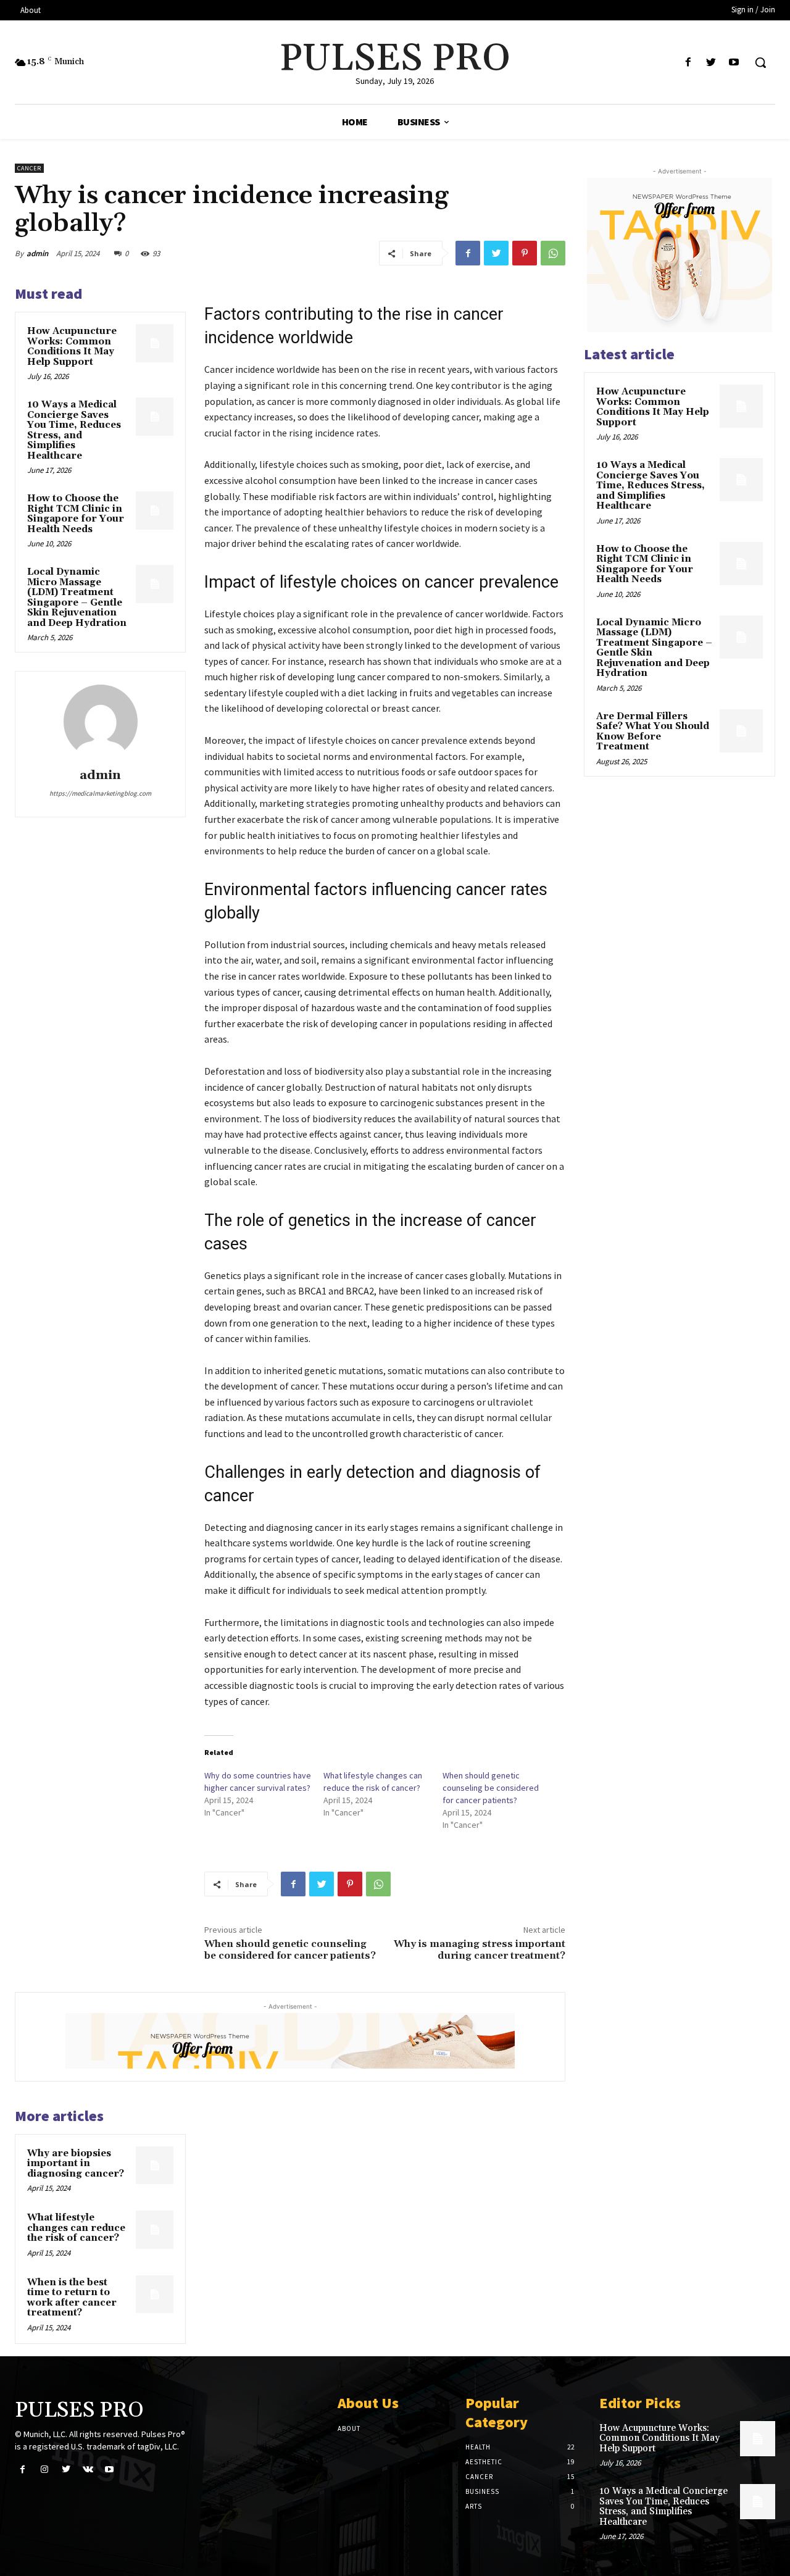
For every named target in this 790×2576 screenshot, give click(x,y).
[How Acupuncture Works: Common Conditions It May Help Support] (155, 343)
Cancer (29, 168)
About (349, 2428)
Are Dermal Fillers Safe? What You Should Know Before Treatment (653, 732)
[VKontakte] (88, 2470)
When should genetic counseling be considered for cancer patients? (491, 1788)
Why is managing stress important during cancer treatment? (480, 1950)
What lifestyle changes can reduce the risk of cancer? (76, 2228)
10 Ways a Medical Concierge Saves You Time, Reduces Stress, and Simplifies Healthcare (74, 430)
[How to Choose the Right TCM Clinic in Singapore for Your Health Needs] (155, 511)
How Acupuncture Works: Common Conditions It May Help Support (72, 347)
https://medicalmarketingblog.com (100, 793)
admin (37, 253)
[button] (760, 62)
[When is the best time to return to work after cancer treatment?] (155, 2295)
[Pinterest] (525, 253)
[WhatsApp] (553, 253)
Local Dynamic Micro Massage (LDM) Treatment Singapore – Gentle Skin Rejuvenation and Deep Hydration (77, 598)
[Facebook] (688, 63)
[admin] (101, 722)
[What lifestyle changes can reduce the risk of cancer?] (155, 2230)
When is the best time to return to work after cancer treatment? (72, 2298)
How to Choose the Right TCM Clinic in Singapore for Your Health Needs (76, 514)
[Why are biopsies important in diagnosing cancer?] (155, 2165)
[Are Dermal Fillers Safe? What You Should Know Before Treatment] (741, 731)
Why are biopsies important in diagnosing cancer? (76, 2164)
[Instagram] (44, 2470)
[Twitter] (711, 63)
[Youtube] (734, 63)
